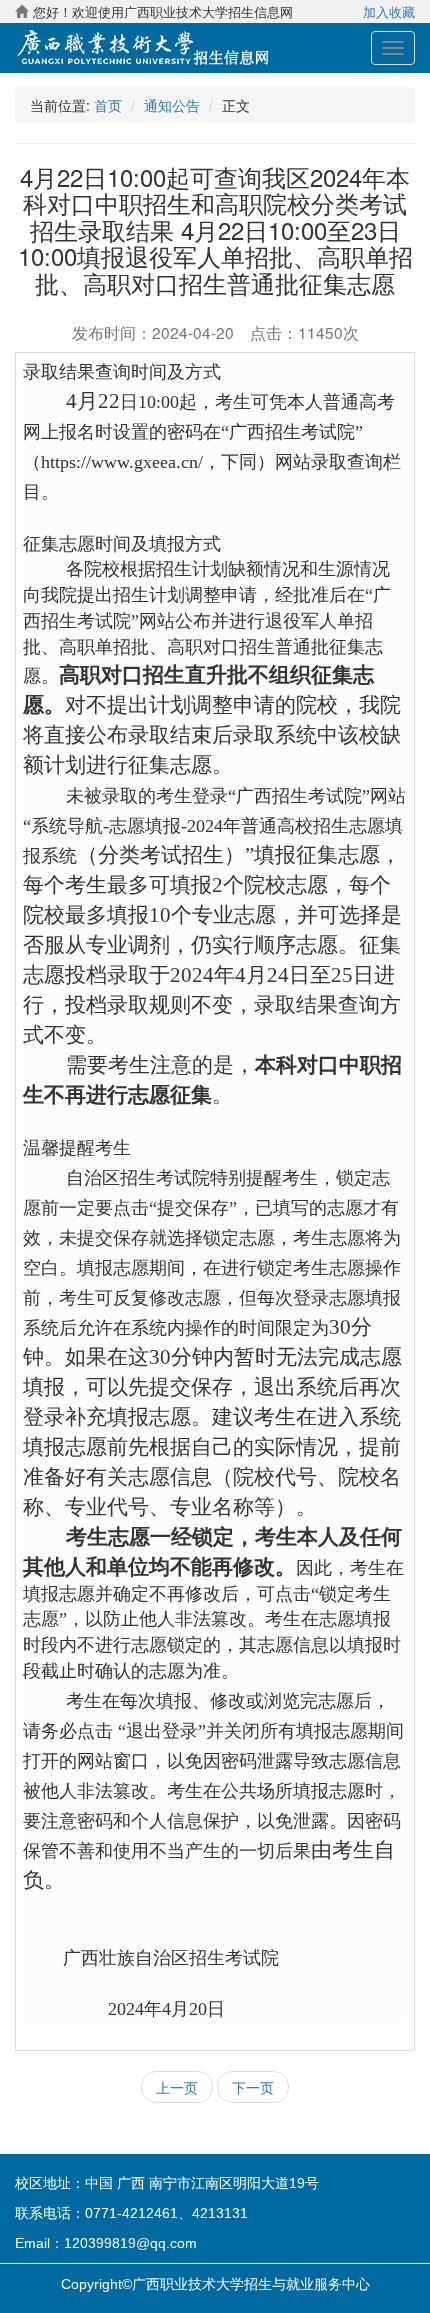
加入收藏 (389, 12)
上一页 (177, 2087)
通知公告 (172, 105)
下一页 (253, 2087)
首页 (108, 105)
